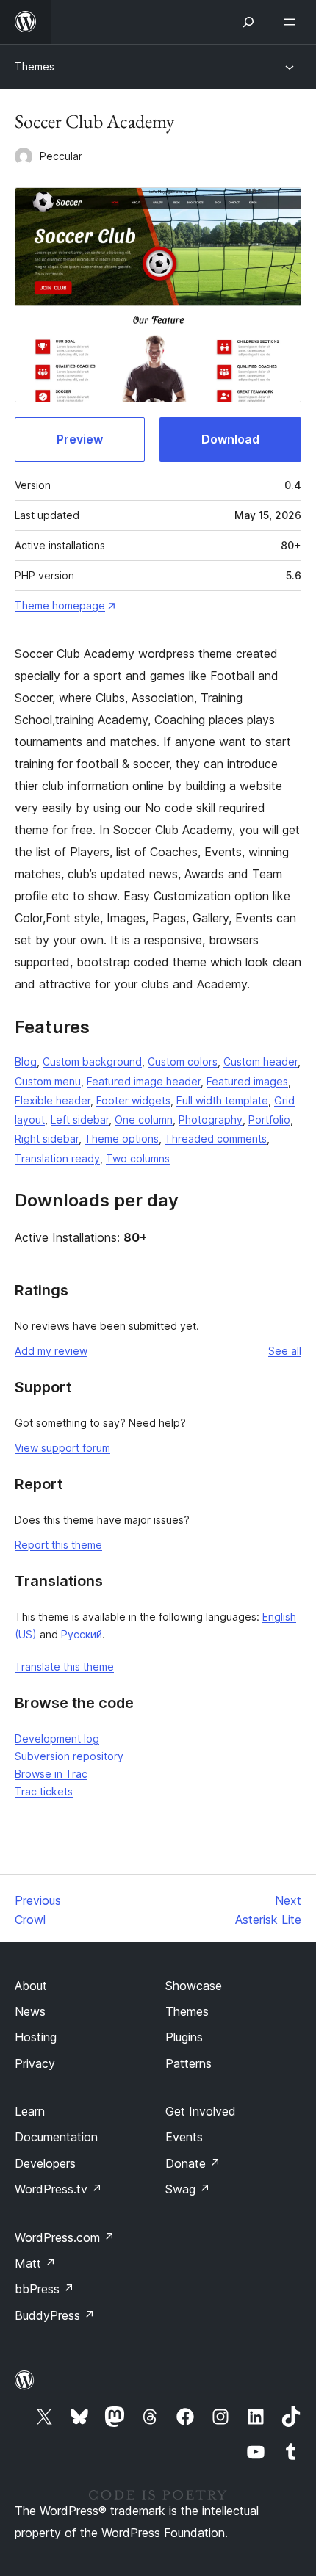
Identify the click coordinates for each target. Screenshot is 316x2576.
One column (144, 1119)
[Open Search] (248, 22)
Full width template (222, 1100)
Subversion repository (69, 1756)
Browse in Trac (51, 1774)
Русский (82, 1634)
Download (230, 439)
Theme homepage (60, 605)
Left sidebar (80, 1119)
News (30, 2011)
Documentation (56, 2137)
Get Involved (201, 2111)
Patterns (188, 2063)
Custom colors (183, 1061)
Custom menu (48, 1081)
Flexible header (53, 1100)
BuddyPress (55, 2315)
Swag (188, 2189)
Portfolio (269, 1119)
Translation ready (57, 1158)
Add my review (51, 1351)
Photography (211, 1119)
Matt (35, 2263)
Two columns (138, 1158)
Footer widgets (133, 1100)
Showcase (194, 1986)
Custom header (261, 1061)
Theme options (122, 1139)
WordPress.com (65, 2237)
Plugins (184, 2037)
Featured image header (144, 1081)
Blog (26, 1061)
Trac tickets (44, 1791)
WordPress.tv (58, 2189)
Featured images (247, 1081)
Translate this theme (64, 1667)
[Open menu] (292, 22)
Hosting (36, 2037)
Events (184, 2137)
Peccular (61, 156)
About (31, 1986)
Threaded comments (216, 1139)
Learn (30, 2111)
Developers (45, 2163)
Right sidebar (47, 1139)
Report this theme (58, 1545)
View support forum (62, 1448)
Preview (80, 439)
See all (285, 1351)
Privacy (35, 2063)
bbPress (44, 2289)
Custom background (92, 1061)
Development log (57, 1739)
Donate (193, 2163)
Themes (35, 66)
